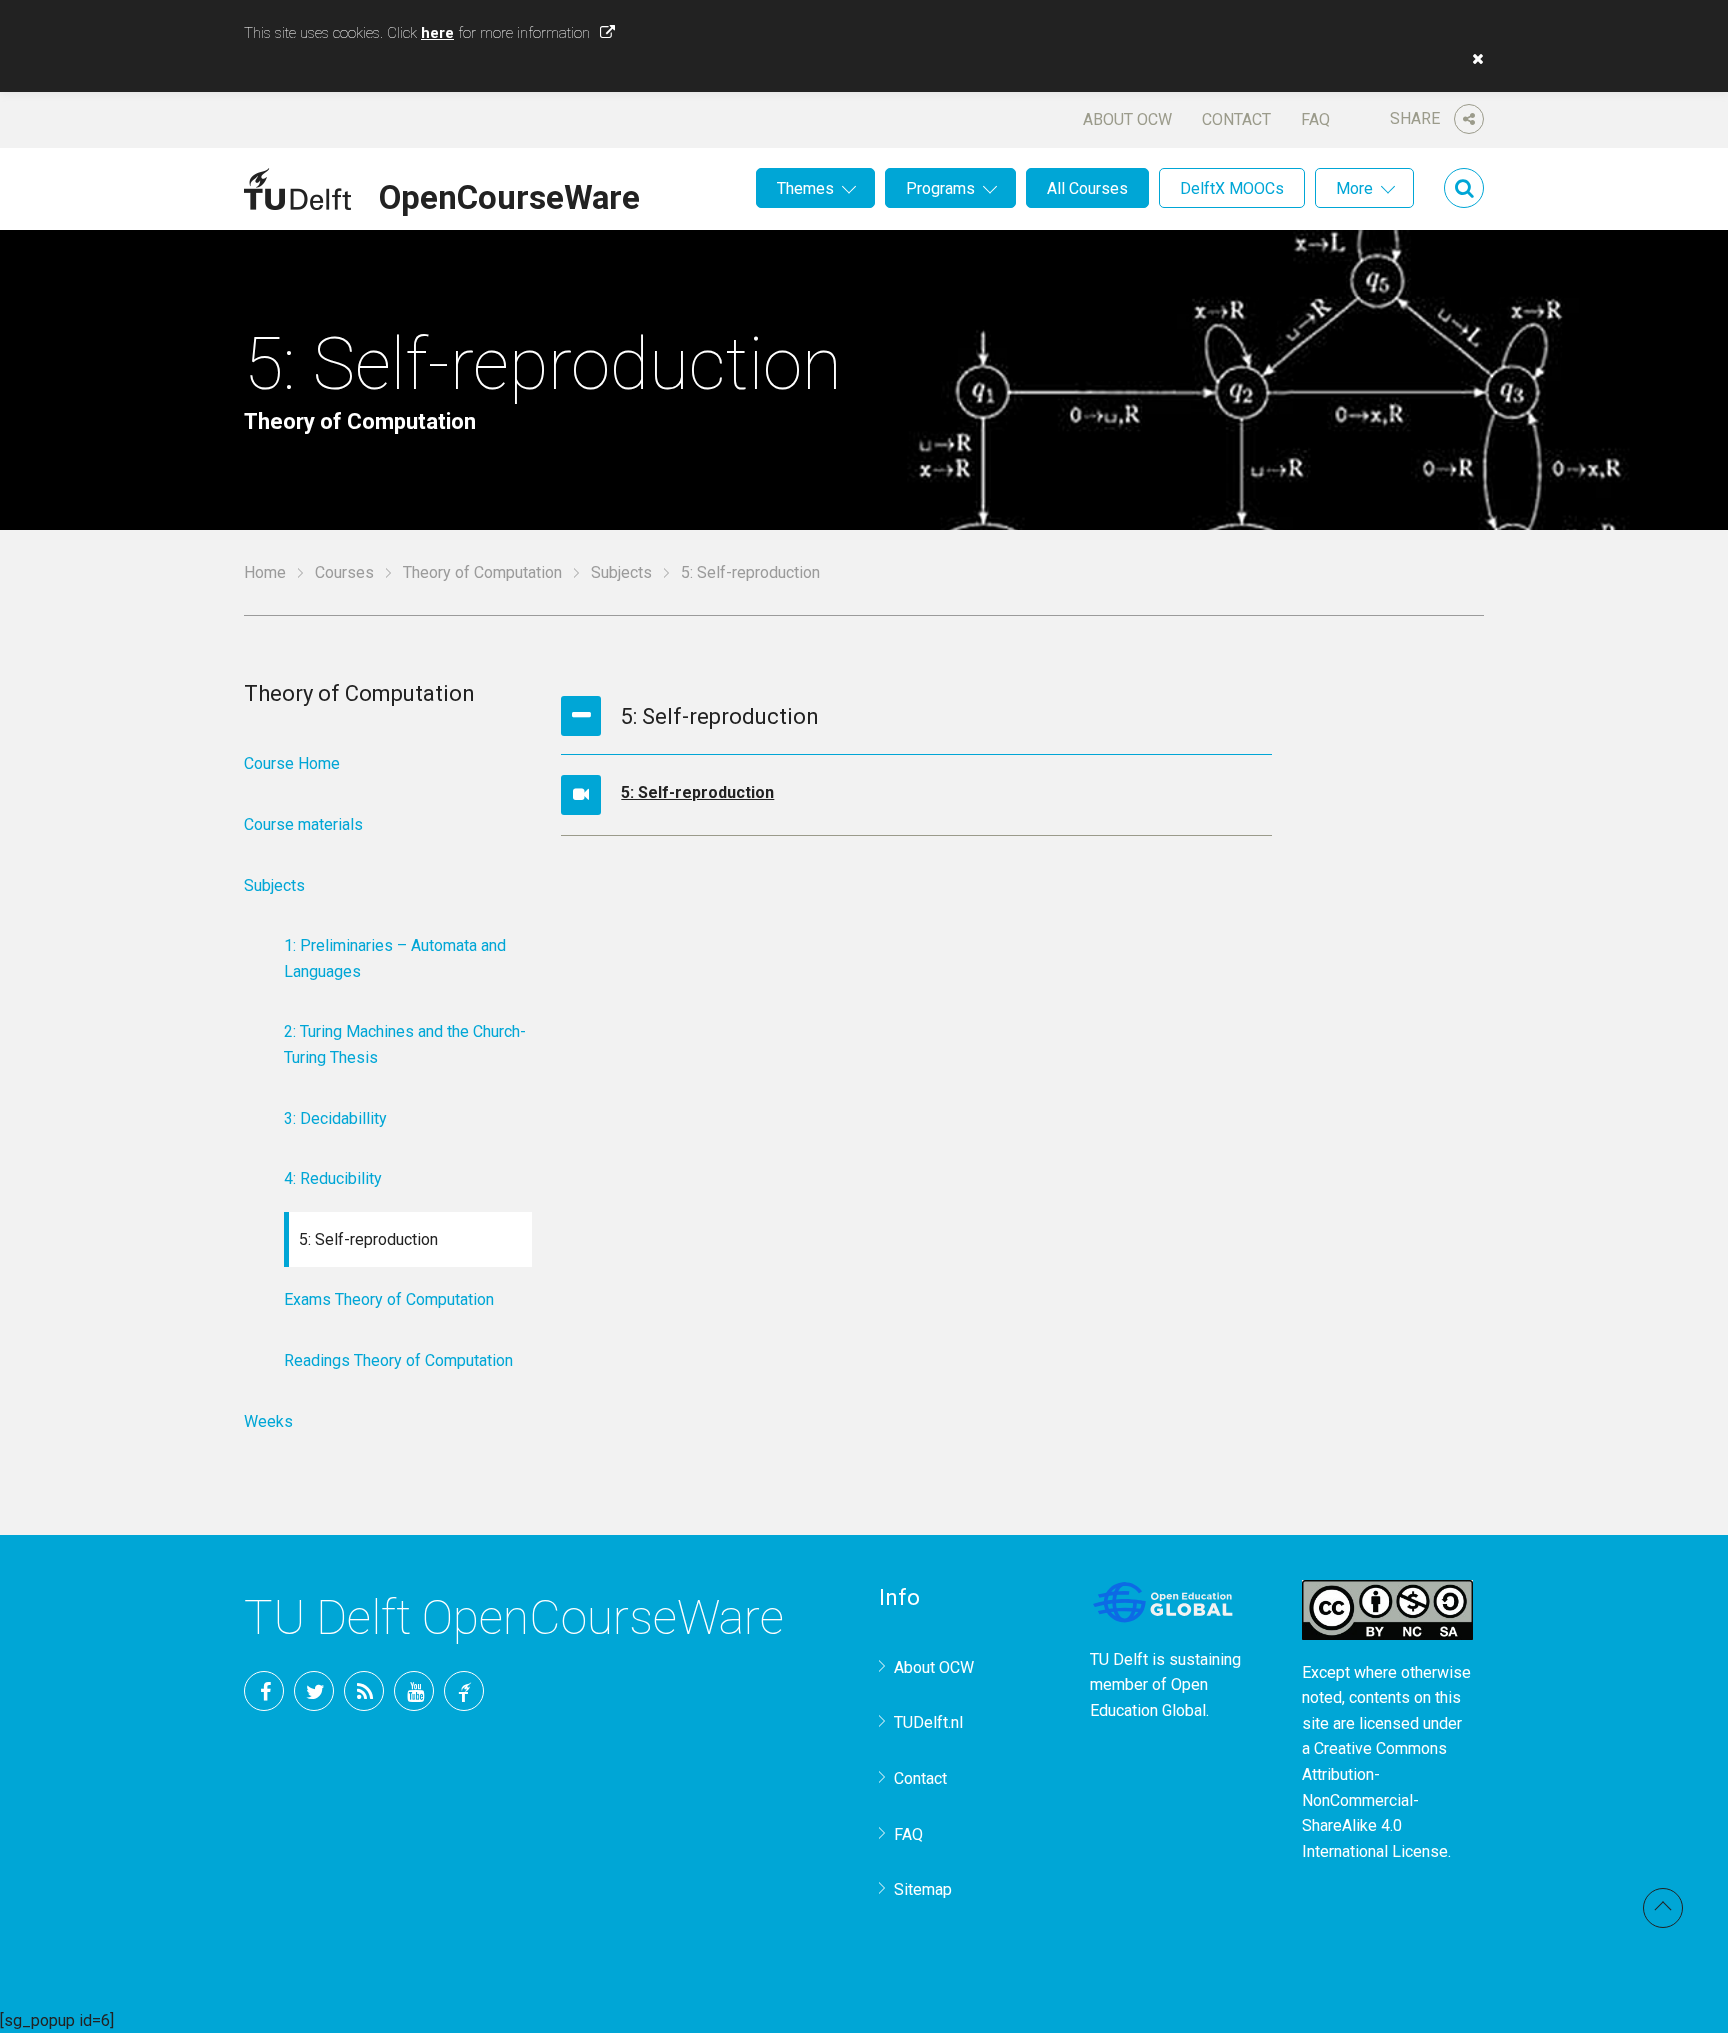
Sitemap (923, 1889)
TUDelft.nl (928, 1722)
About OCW (1127, 119)
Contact (1236, 119)
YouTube (414, 1691)
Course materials (303, 824)
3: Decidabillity (335, 1118)
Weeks (268, 1421)
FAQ (1315, 119)
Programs (940, 188)
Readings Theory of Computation (398, 1360)
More (1354, 188)
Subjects (621, 572)
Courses (344, 572)
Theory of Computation (482, 572)
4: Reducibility (333, 1178)
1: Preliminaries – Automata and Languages (395, 958)
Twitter (314, 1691)
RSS (364, 1691)
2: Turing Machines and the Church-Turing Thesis (405, 1044)
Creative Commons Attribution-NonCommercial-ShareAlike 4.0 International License (1375, 1799)
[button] (1473, 59)
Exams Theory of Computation (389, 1299)
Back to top (1663, 1908)
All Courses (1087, 188)
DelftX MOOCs (1232, 188)
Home (265, 572)
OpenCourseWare (509, 194)
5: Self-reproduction (697, 792)
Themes (805, 188)
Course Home (292, 763)
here (437, 33)
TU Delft (464, 1691)
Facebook (264, 1691)
